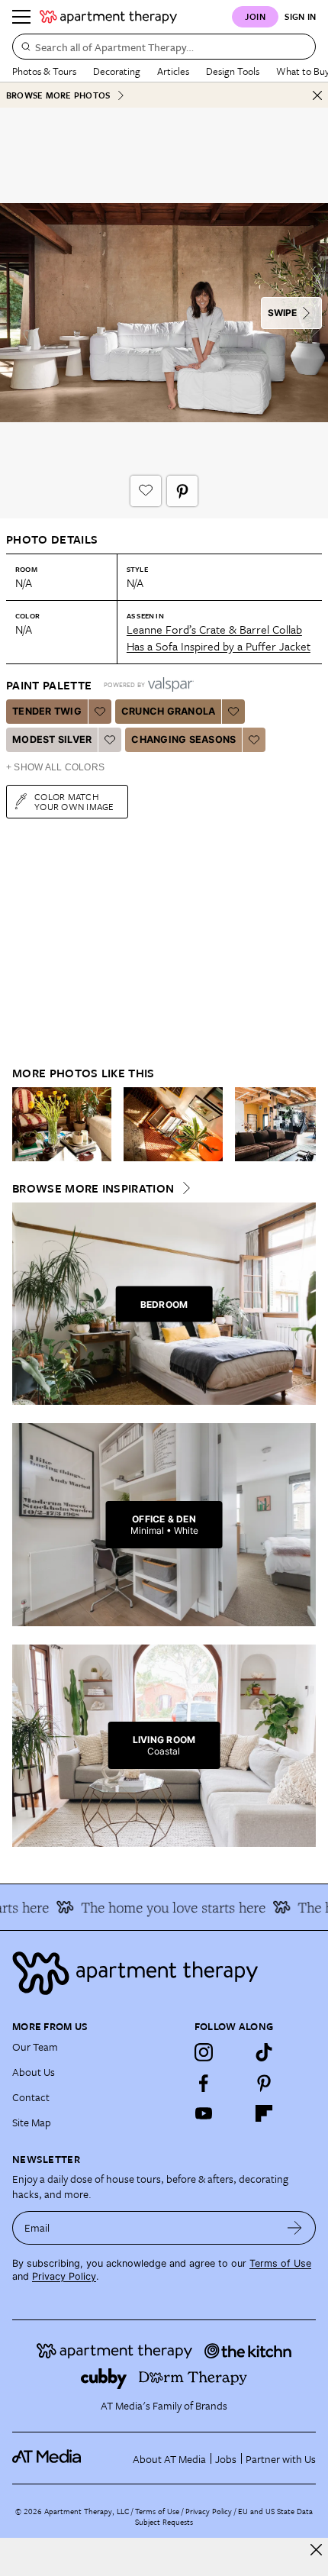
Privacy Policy (64, 2276)
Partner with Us (281, 2459)
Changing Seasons (183, 739)
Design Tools (233, 71)
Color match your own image (74, 801)
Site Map (32, 2122)
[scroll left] (24, 1124)
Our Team (35, 2047)
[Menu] (21, 17)
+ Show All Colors (55, 767)
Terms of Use (280, 2263)
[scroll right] (304, 1124)
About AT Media (169, 2459)
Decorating (117, 71)
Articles (173, 71)
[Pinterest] (264, 2083)
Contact (31, 2097)
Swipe (282, 313)
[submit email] (295, 2228)
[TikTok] (264, 2052)
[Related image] (62, 1125)
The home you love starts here (164, 1907)
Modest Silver (52, 739)
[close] (316, 2550)
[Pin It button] (182, 491)
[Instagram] (204, 2052)
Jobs (226, 2459)
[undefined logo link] (108, 17)
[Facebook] (204, 2083)
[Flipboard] (264, 2113)
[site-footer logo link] (47, 2458)
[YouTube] (204, 2113)
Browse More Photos (58, 95)
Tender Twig (47, 711)
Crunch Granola (169, 711)
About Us (34, 2072)
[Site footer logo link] (164, 1973)
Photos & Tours (44, 71)
